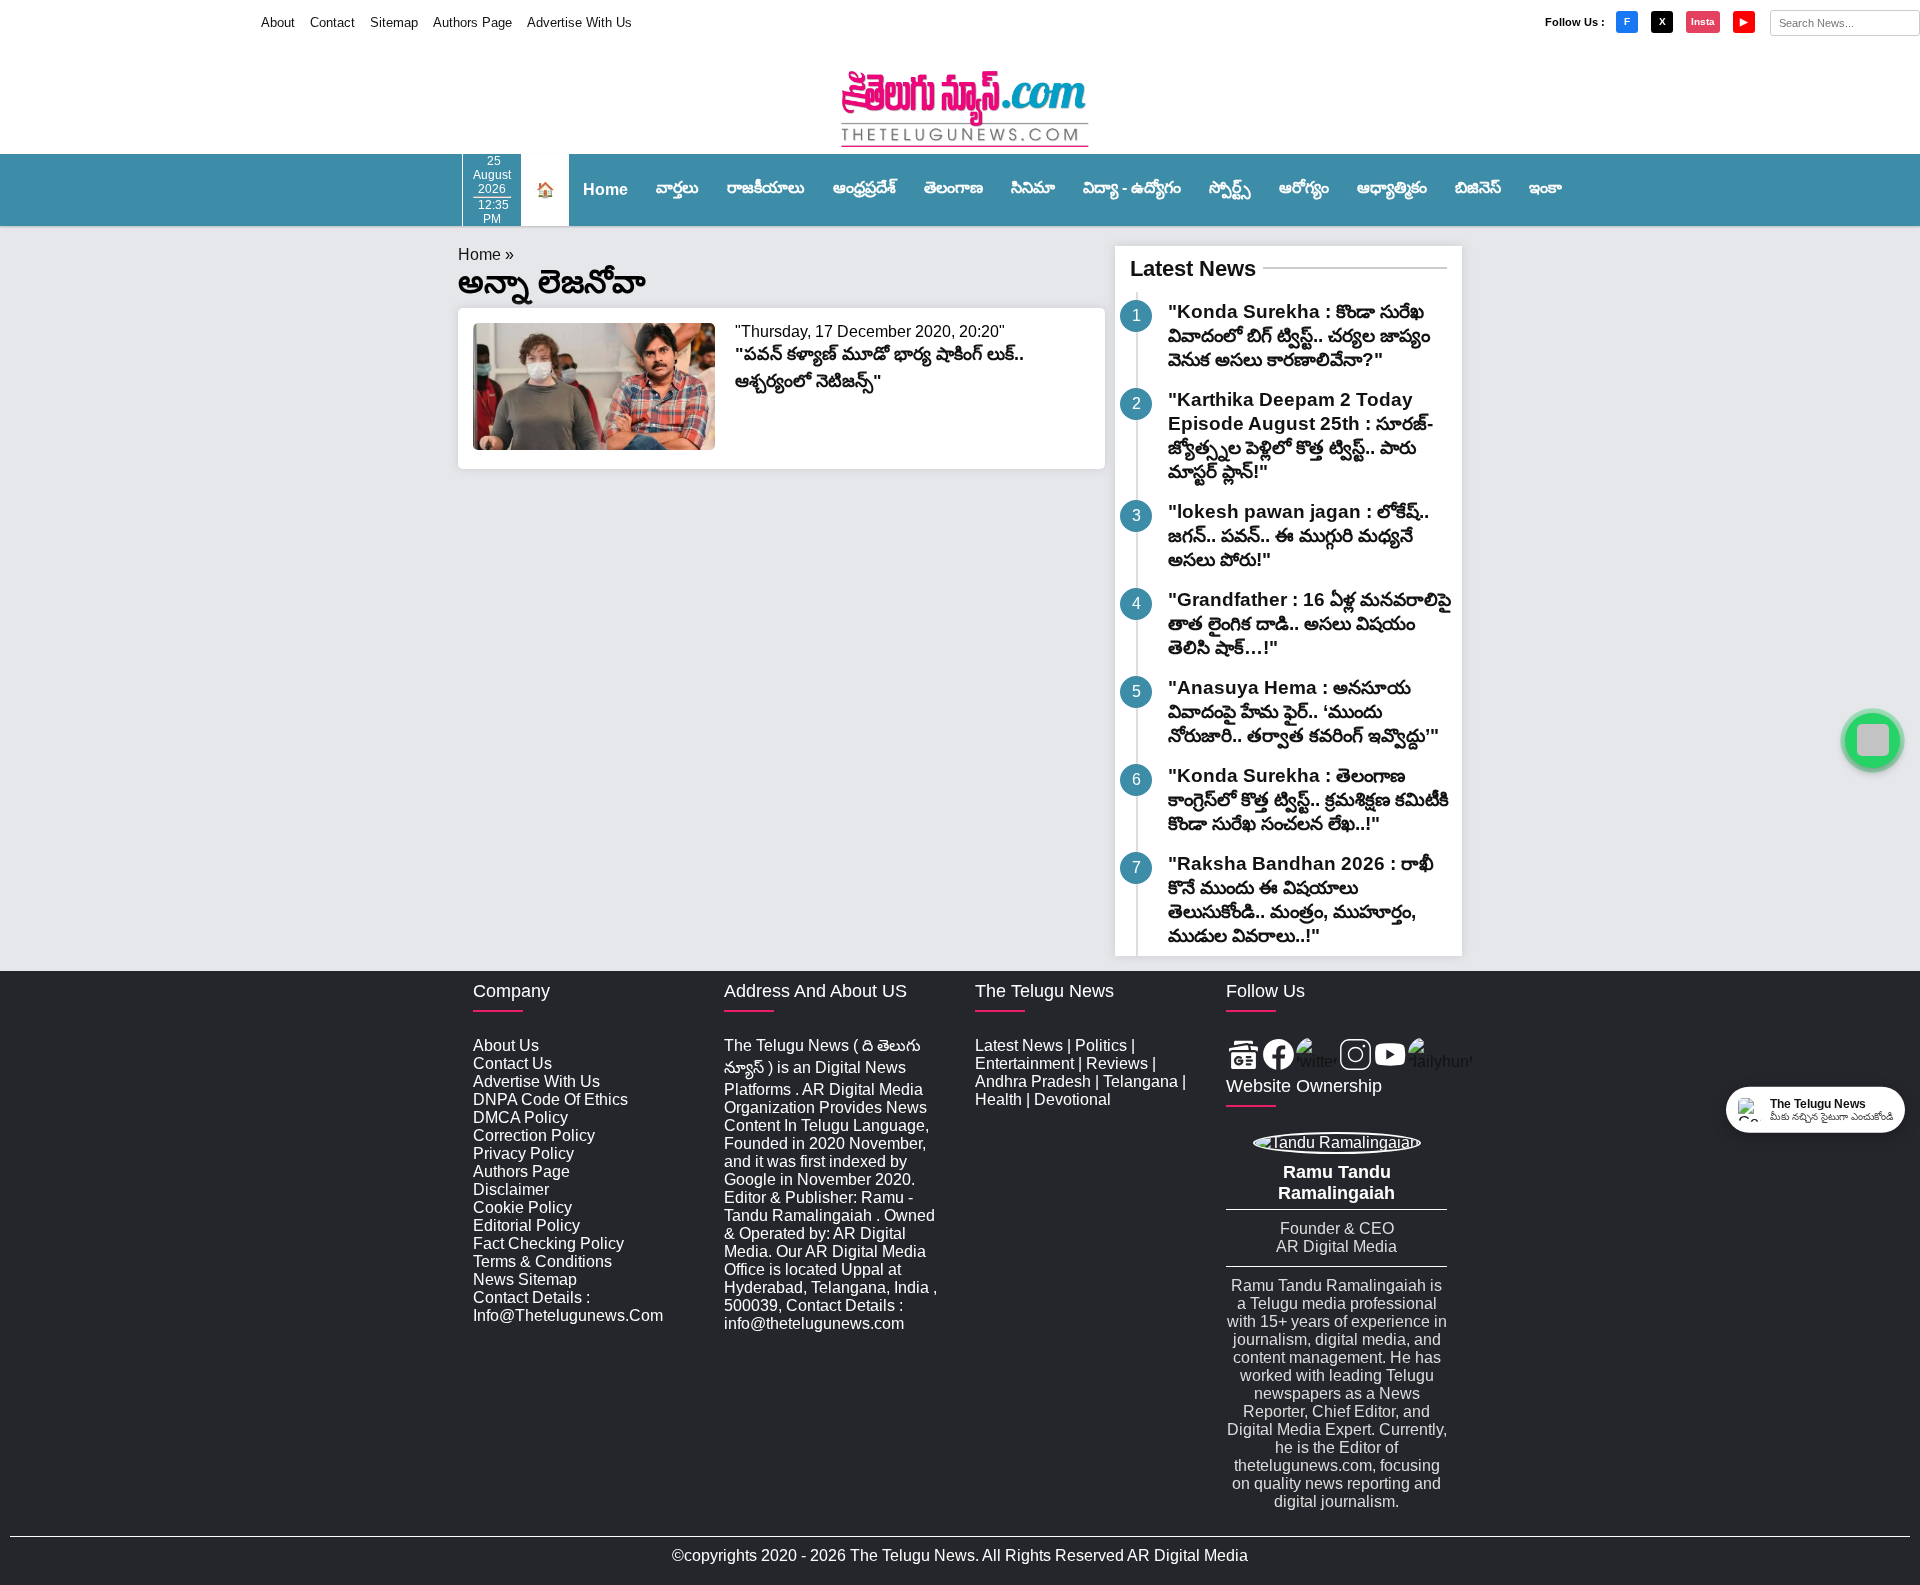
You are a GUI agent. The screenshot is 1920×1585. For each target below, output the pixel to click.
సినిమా (1033, 187)
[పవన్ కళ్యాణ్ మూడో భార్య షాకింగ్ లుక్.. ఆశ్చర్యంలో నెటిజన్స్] (594, 444)
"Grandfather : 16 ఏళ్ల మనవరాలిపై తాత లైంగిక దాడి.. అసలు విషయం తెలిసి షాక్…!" (1309, 623)
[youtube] (1390, 1056)
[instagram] (1355, 1056)
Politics (1101, 1045)
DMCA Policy (520, 1117)
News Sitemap (525, 1279)
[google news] (1243, 1056)
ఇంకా (1545, 187)
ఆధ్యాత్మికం (1392, 187)
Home (605, 189)
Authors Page (472, 22)
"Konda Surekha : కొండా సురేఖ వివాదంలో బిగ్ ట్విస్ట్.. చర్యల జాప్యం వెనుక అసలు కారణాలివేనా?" (1299, 335)
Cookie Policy (522, 1207)
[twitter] (1317, 1056)
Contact (332, 22)
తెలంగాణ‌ (953, 187)
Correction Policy (534, 1135)
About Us (506, 1045)
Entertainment (1024, 1063)
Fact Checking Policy (548, 1243)
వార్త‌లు (677, 187)
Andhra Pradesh (1033, 1081)
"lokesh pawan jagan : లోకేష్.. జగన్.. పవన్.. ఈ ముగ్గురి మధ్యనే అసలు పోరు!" (1298, 535)
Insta (1703, 21)
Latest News (1193, 268)
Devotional (1072, 1099)
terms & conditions (542, 1261)
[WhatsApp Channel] (1872, 740)
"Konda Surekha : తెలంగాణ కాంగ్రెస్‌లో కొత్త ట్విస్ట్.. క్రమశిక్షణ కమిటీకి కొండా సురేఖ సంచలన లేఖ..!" (1308, 799)
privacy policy (523, 1153)
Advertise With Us (579, 22)
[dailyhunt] (1440, 1056)
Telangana (1140, 1081)
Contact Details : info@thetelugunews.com (568, 1306)
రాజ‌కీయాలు (766, 187)
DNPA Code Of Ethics (550, 1099)
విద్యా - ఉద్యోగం (1132, 187)
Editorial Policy (526, 1225)
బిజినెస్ (1478, 187)
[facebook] (1278, 1056)
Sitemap (394, 22)
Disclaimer (511, 1189)
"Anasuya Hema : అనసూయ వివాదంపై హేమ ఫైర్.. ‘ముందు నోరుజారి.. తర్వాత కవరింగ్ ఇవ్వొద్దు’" (1303, 711)
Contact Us (512, 1063)
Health (998, 1099)
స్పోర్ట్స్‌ (1230, 187)
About (278, 22)
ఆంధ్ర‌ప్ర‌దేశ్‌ (864, 187)
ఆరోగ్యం (1304, 187)
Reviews (1117, 1063)
